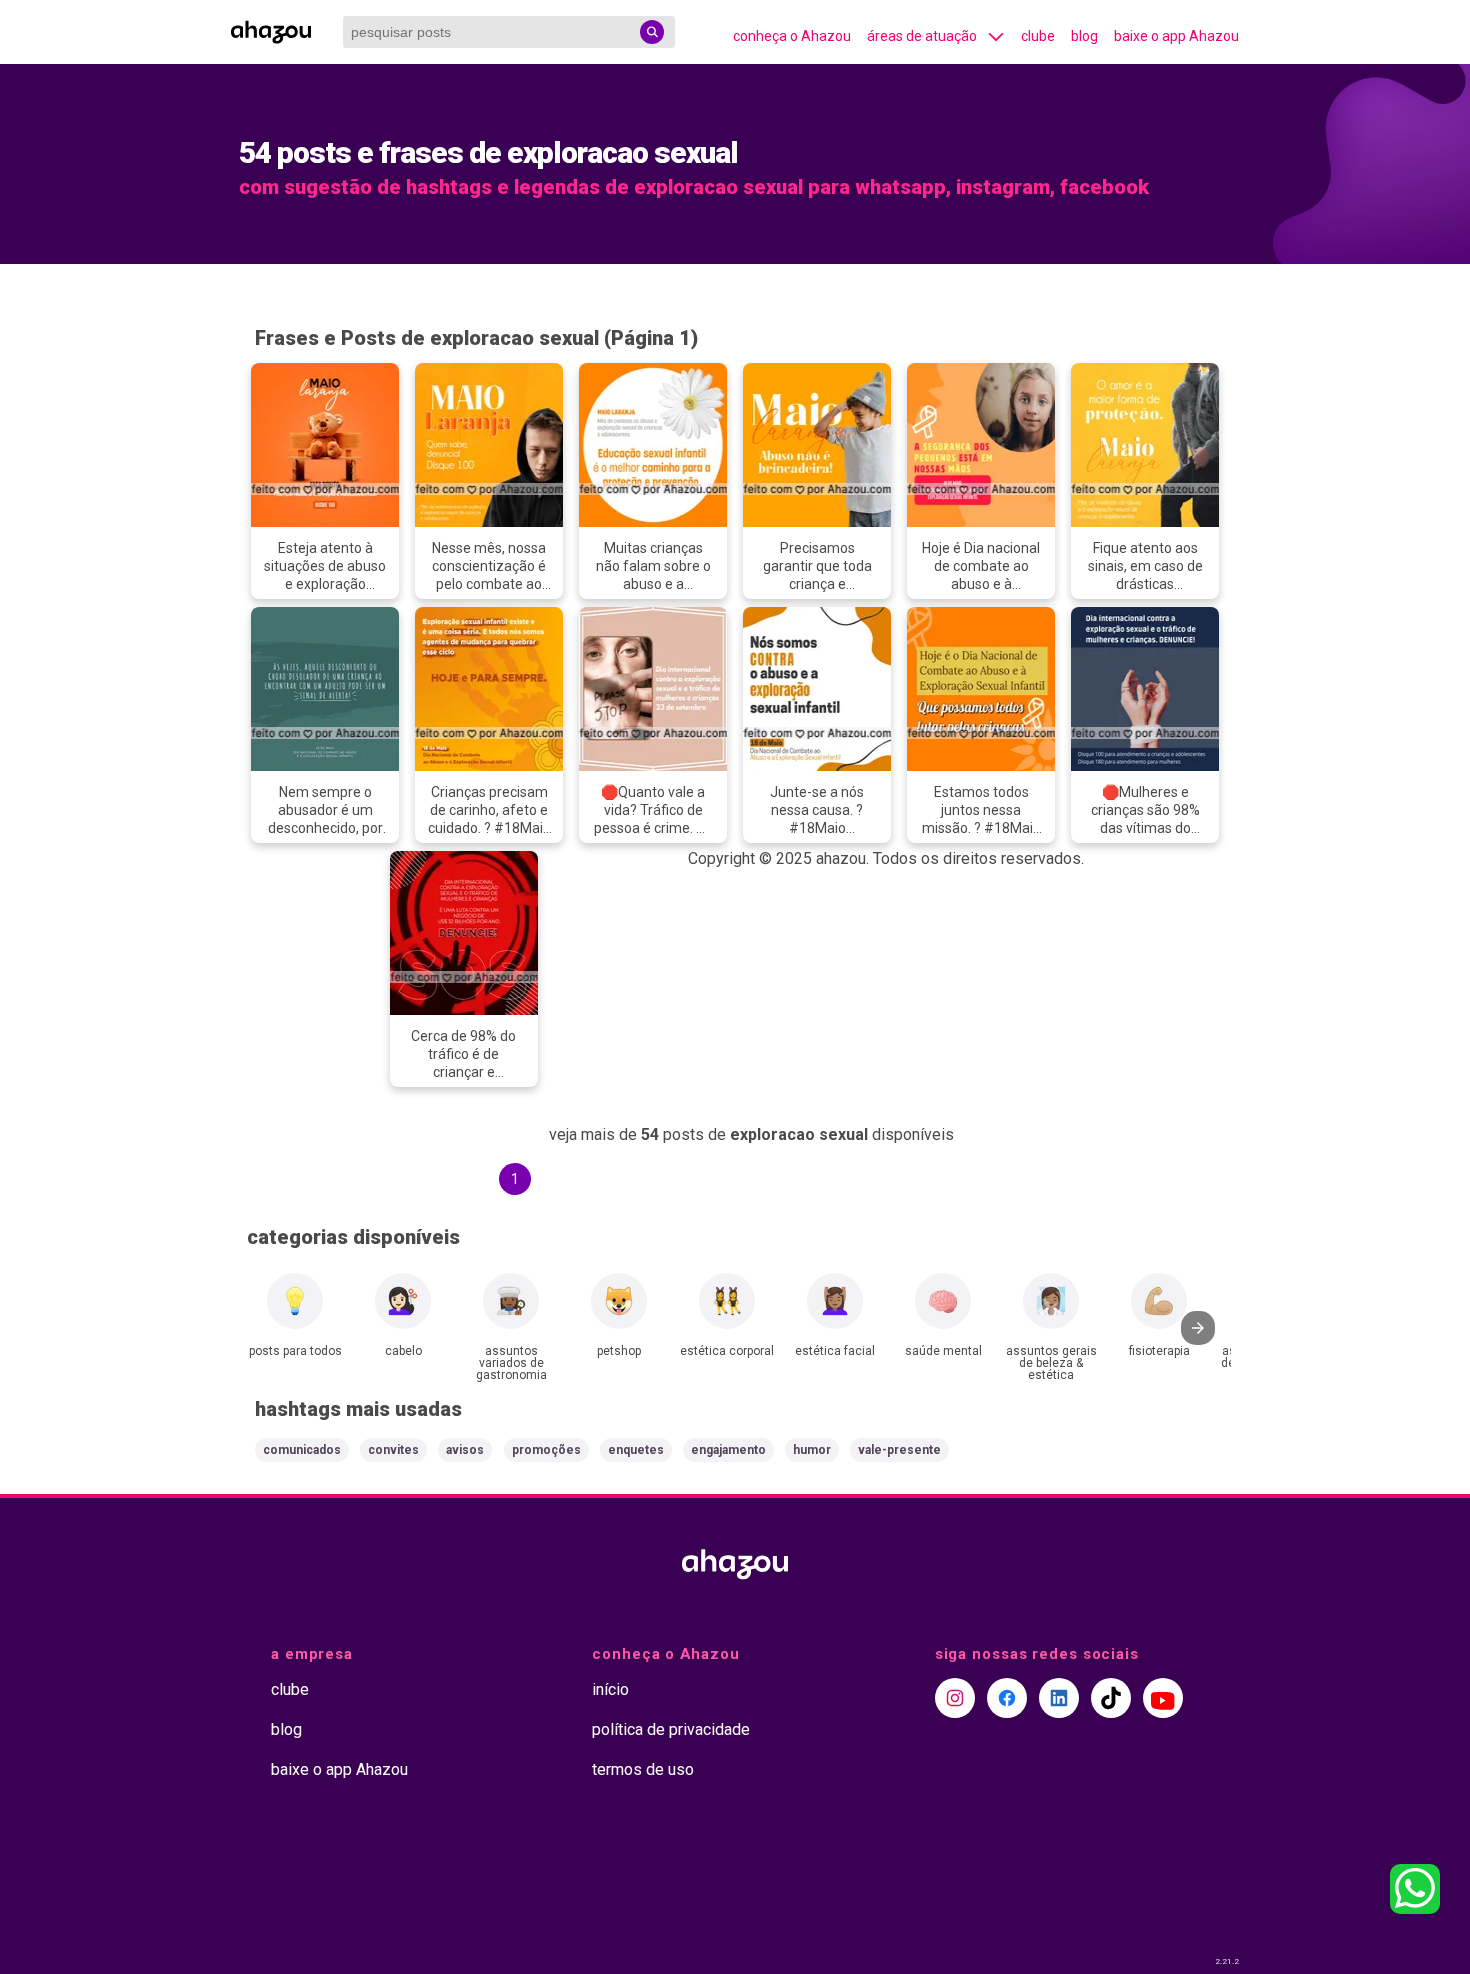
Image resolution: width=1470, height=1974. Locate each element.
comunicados (302, 1450)
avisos (465, 1450)
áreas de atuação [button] (922, 36)
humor (812, 1450)
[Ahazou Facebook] (1007, 1698)
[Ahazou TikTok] (1111, 1698)
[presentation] (1198, 1328)
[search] (652, 32)
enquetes (636, 1450)
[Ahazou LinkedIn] (1059, 1698)
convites (393, 1450)
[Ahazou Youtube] (1163, 1698)
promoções (546, 1450)
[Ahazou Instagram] (955, 1698)
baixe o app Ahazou (1176, 36)
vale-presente (899, 1450)
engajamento (728, 1450)
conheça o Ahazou (792, 36)
